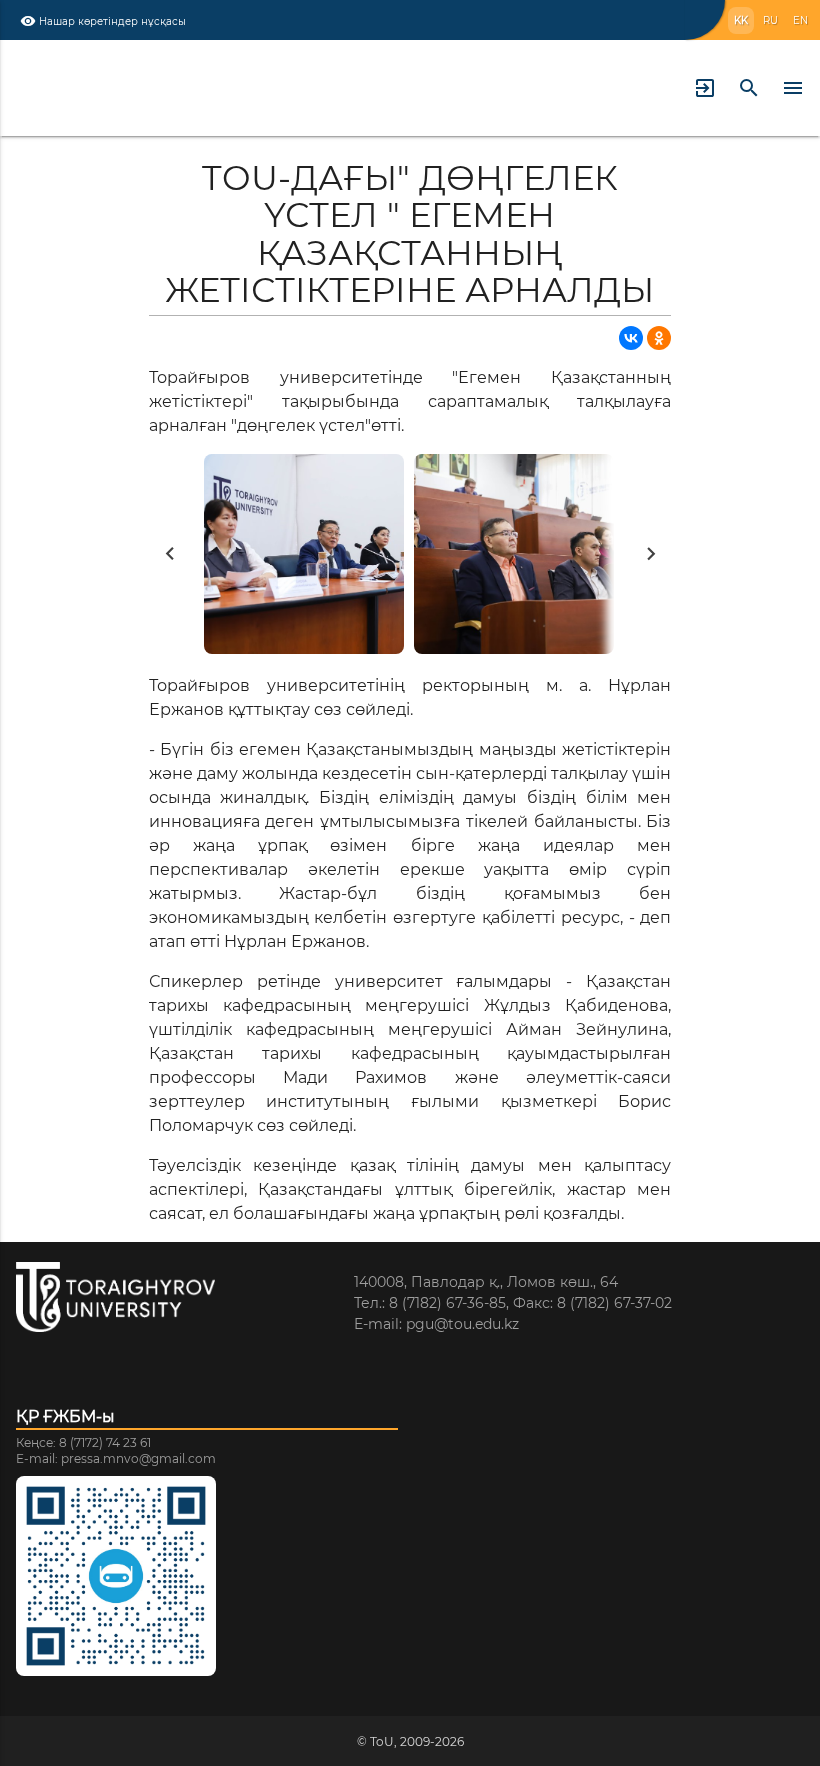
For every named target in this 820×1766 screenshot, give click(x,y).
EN (800, 20)
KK (741, 20)
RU (770, 20)
